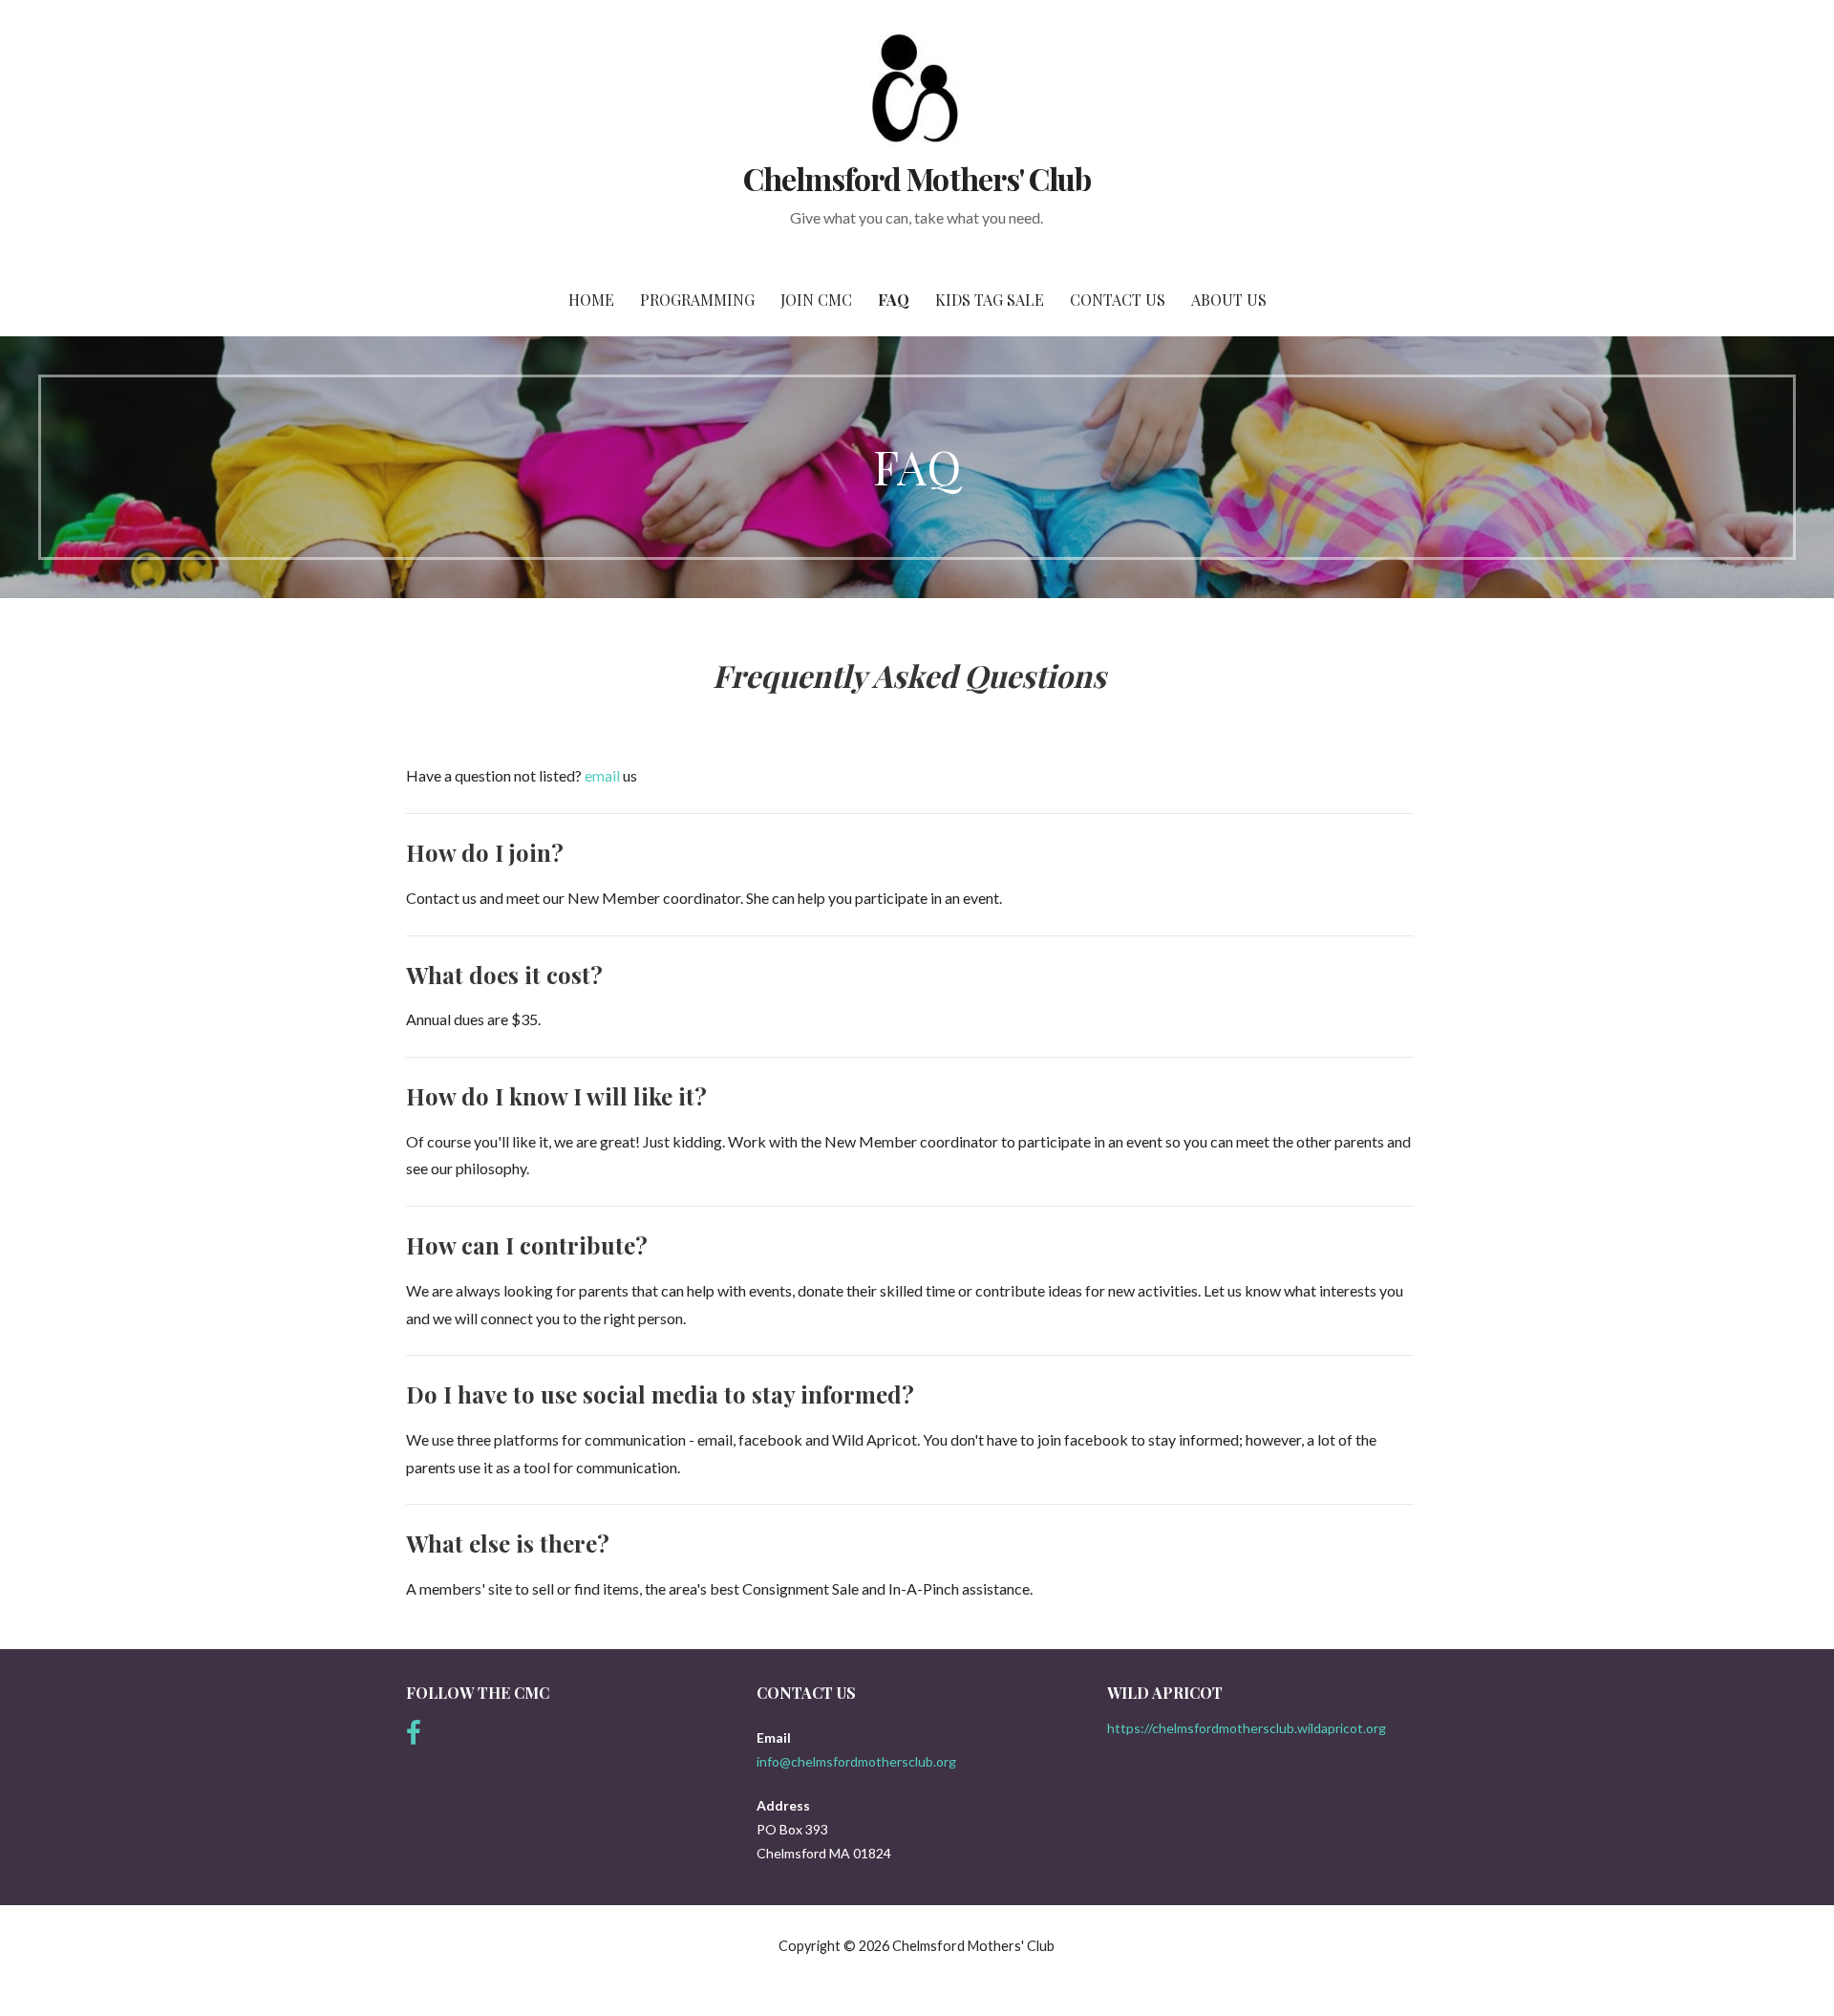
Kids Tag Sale (990, 300)
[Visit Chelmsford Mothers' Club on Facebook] (414, 1737)
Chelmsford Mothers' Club (917, 178)
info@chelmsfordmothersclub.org (856, 1761)
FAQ (894, 300)
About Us (1229, 300)
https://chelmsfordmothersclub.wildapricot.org (1247, 1728)
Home (591, 300)
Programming (697, 300)
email (604, 775)
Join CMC (816, 300)
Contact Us (1118, 300)
